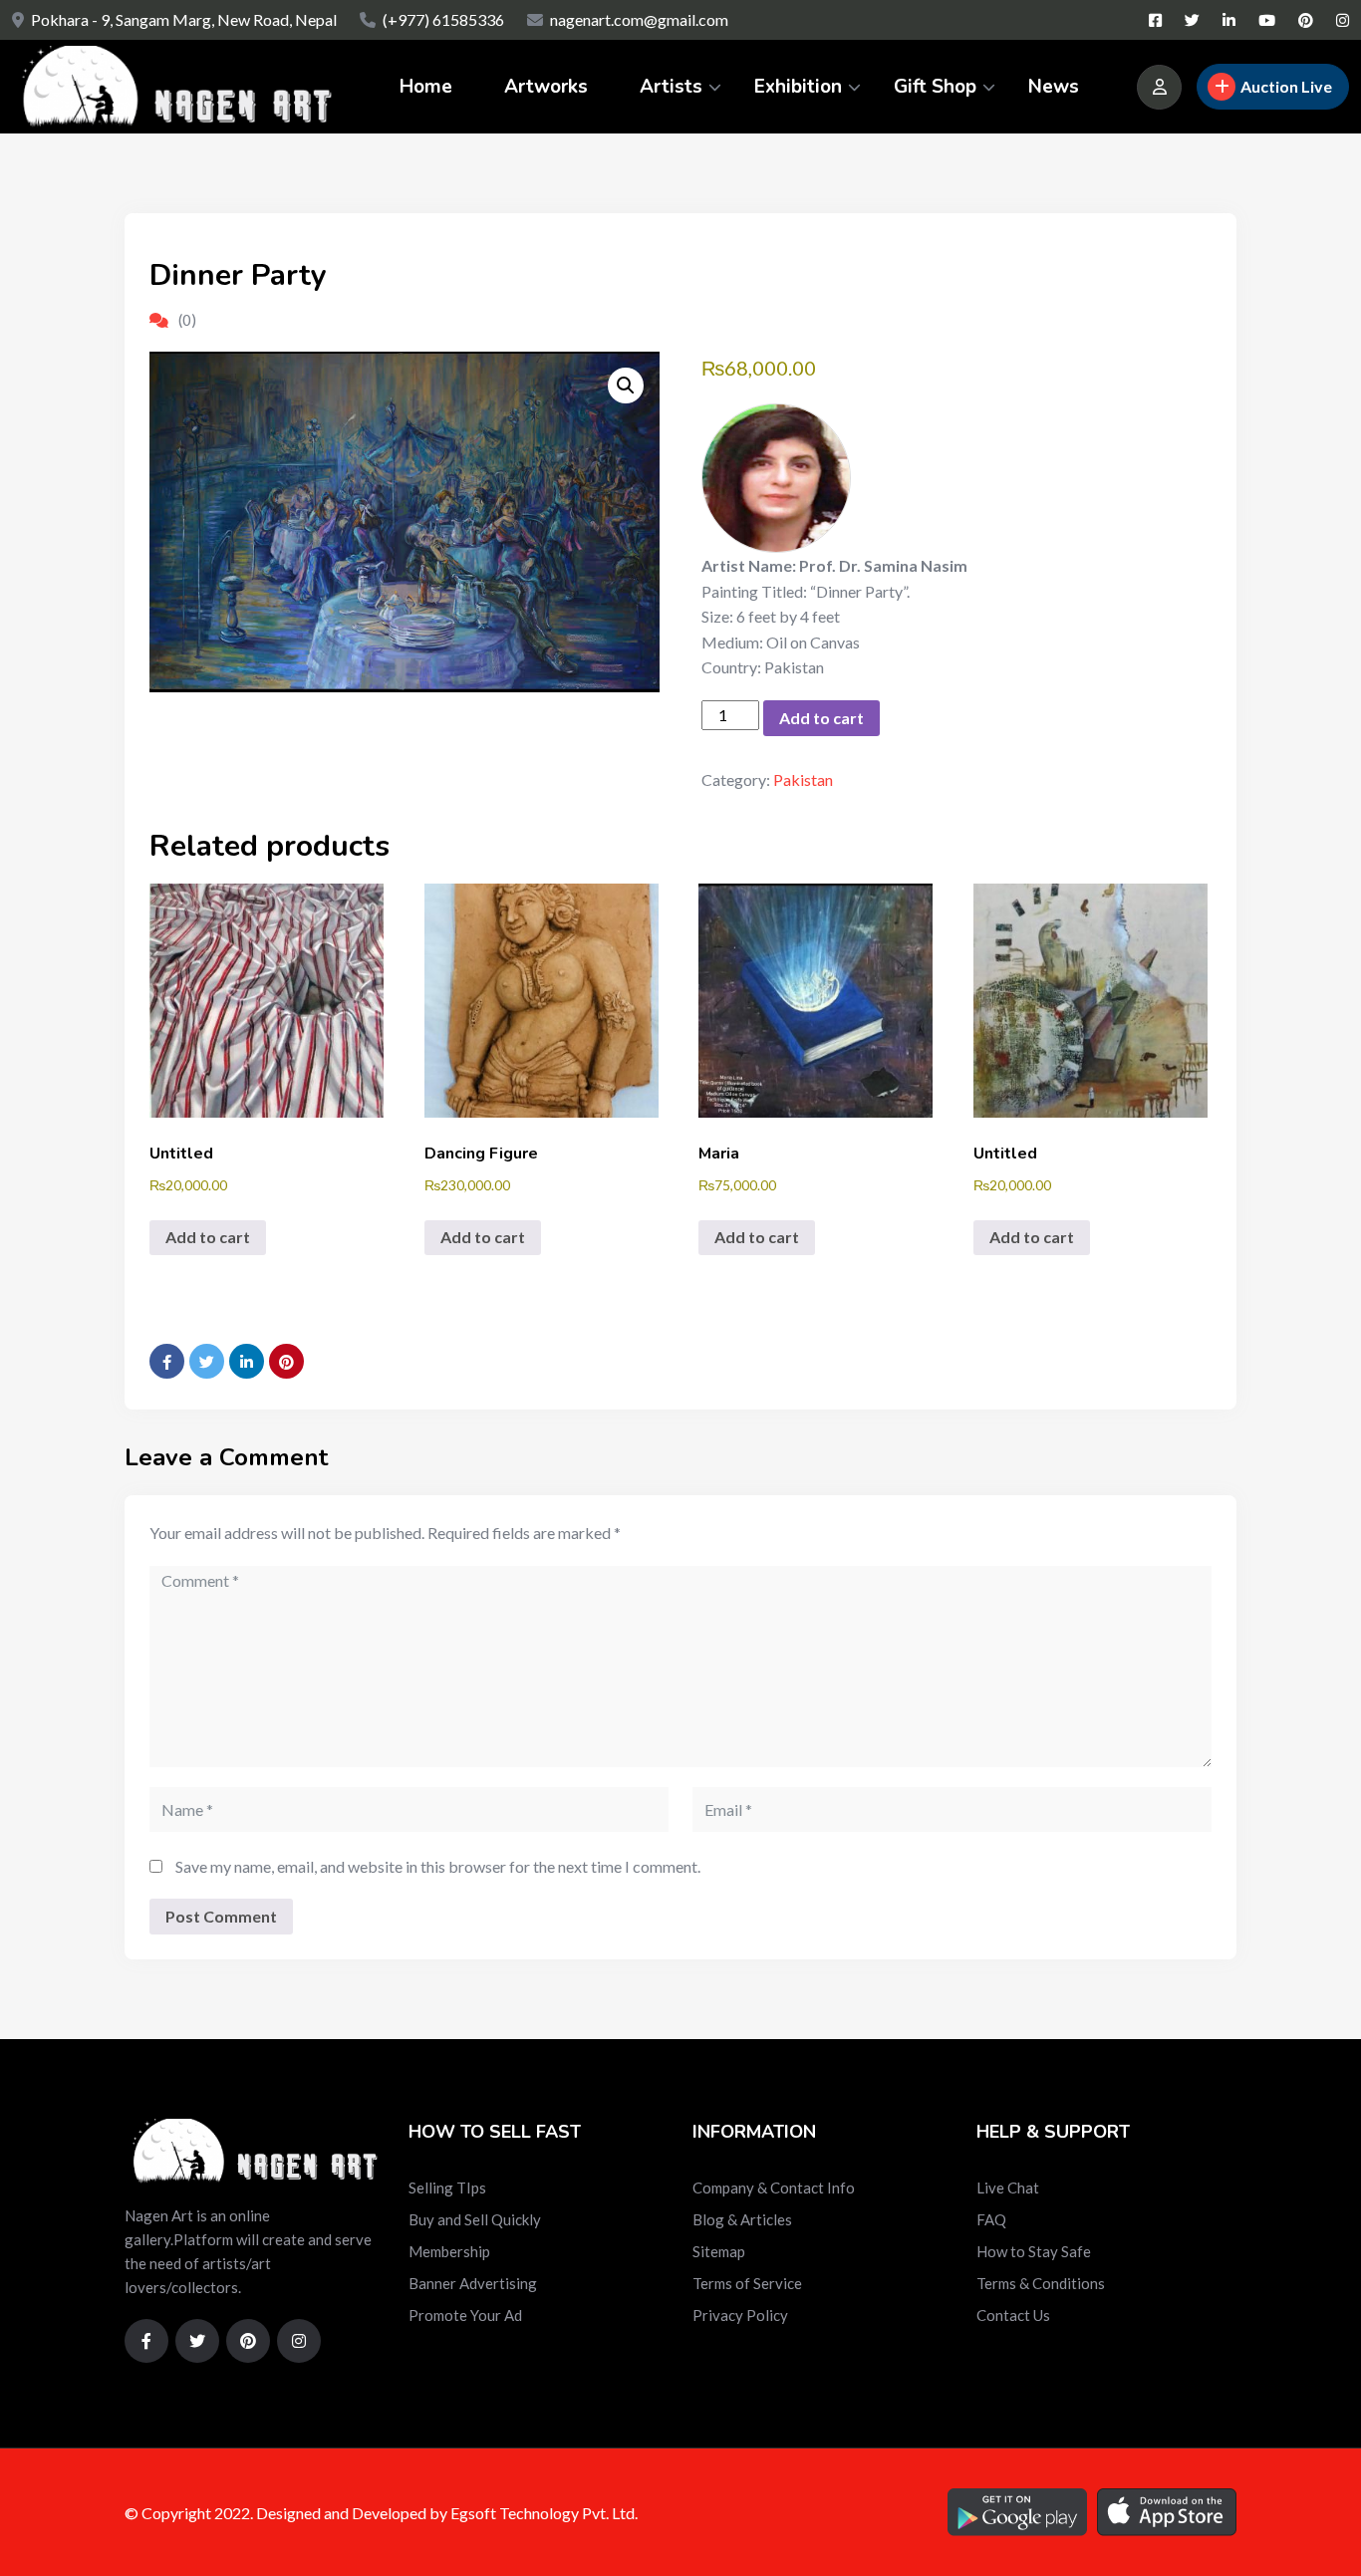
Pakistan (803, 779)
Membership (449, 2251)
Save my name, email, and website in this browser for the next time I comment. (438, 1866)
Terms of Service (747, 2283)
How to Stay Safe (1034, 2251)
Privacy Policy (740, 2315)
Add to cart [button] (208, 1237)
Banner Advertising (473, 2283)
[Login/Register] (1159, 87)
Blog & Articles (742, 2219)
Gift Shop (935, 87)
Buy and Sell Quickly (475, 2219)
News (1054, 87)
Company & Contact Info (774, 2188)
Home (426, 87)
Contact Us (1013, 2315)
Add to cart (821, 718)
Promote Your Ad (465, 2315)
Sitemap (719, 2251)
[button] (626, 386)
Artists (671, 87)
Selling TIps (447, 2188)
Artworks (546, 87)
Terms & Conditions (1041, 2283)
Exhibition (798, 87)
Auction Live (1286, 86)
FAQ (991, 2219)
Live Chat (1008, 2188)
